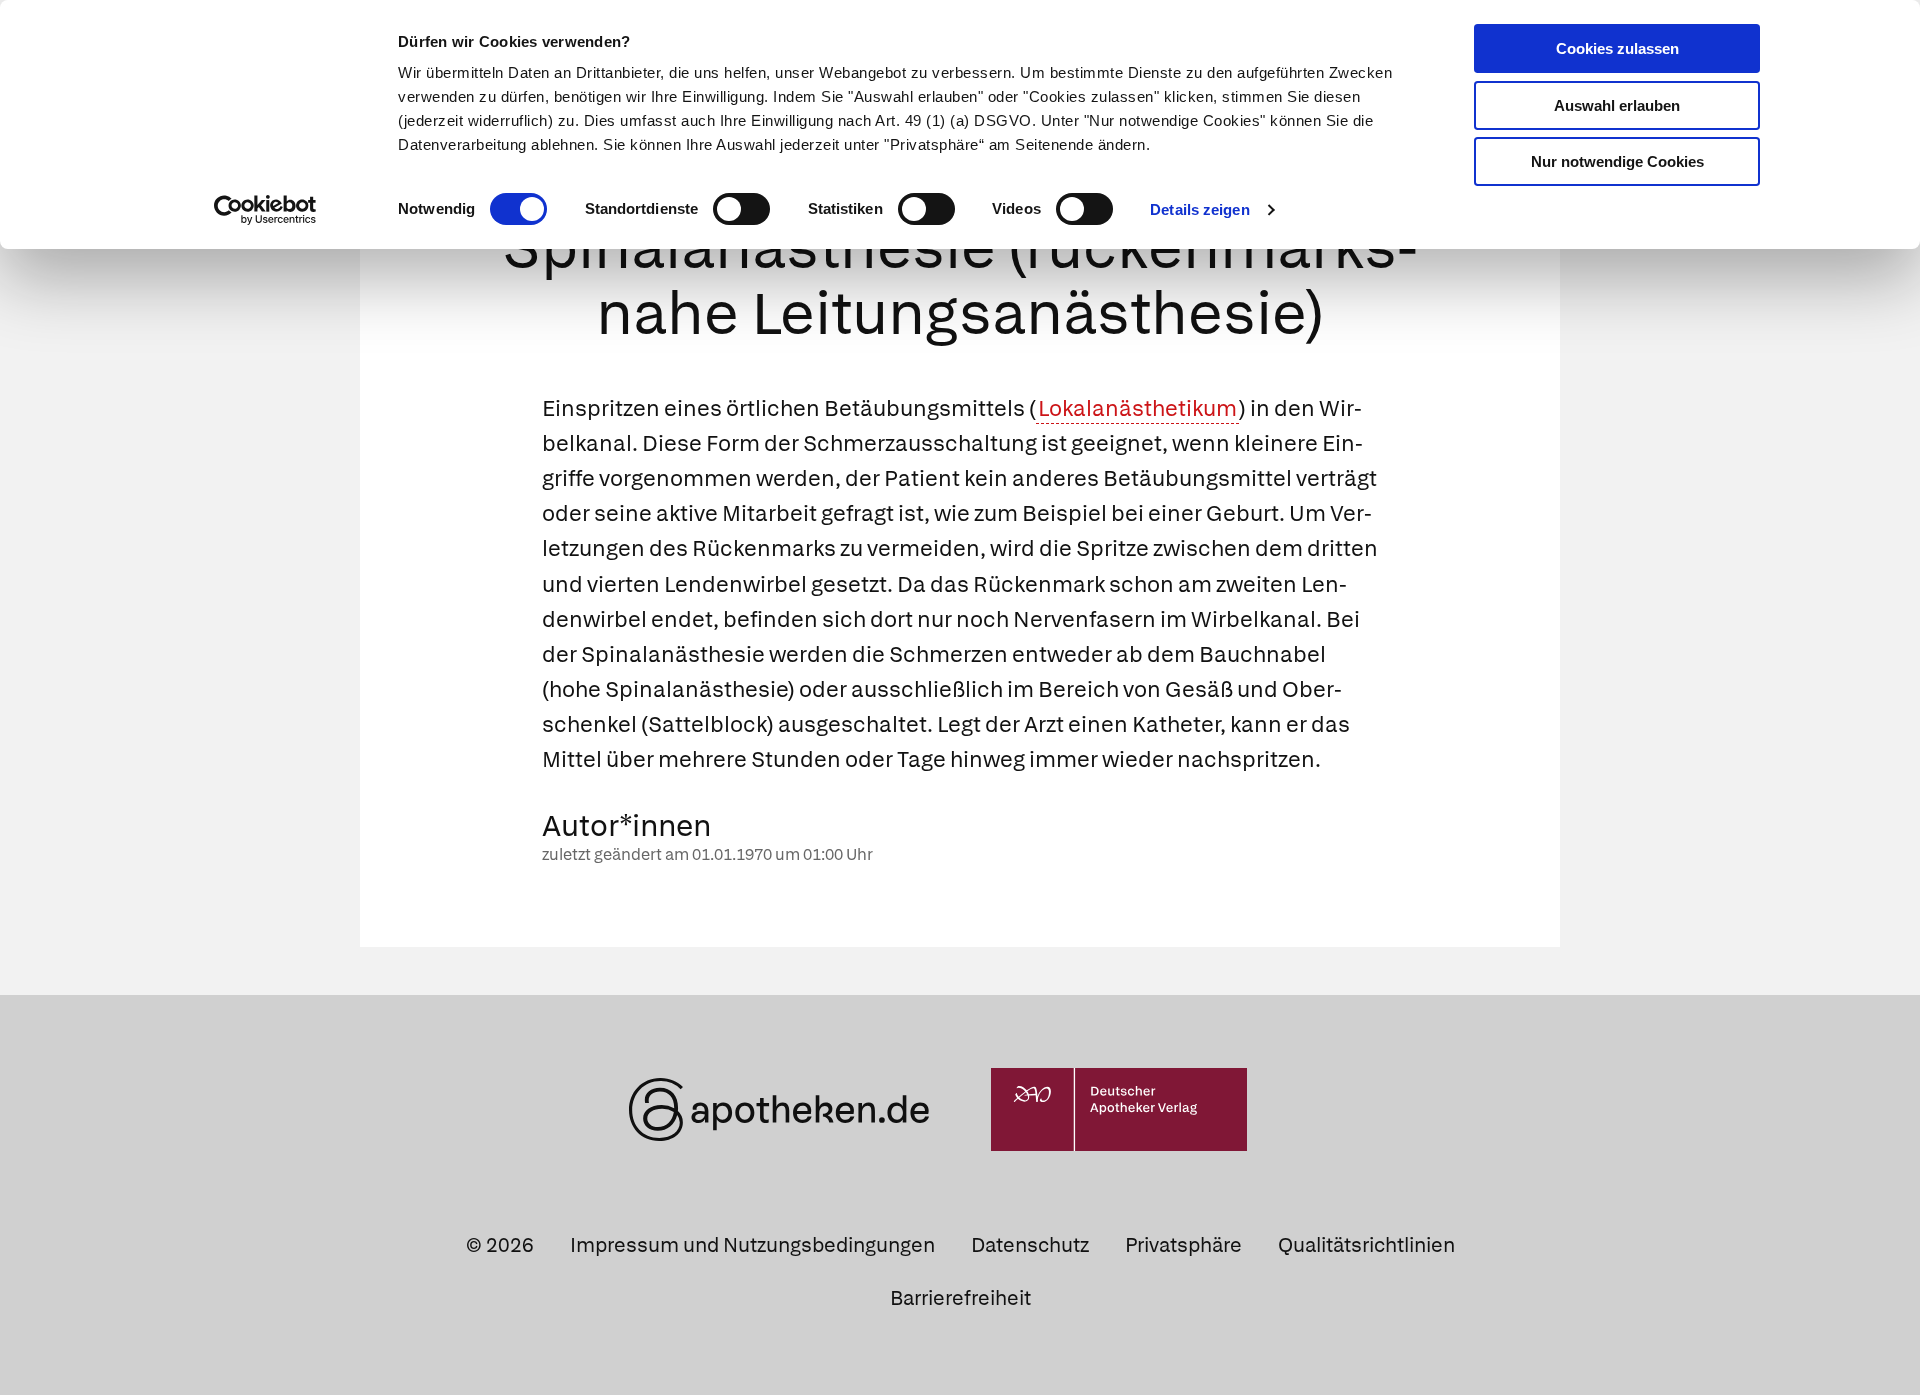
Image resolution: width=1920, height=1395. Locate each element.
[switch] (741, 209)
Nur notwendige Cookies (1617, 161)
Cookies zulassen (1617, 48)
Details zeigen (1199, 209)
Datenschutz (1030, 1245)
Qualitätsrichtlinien (1366, 1245)
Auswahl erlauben (1617, 105)
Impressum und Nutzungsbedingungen (752, 1245)
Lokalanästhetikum (1137, 408)
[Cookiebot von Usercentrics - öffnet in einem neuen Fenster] (265, 210)
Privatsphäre (1183, 1245)
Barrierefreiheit (960, 1298)
